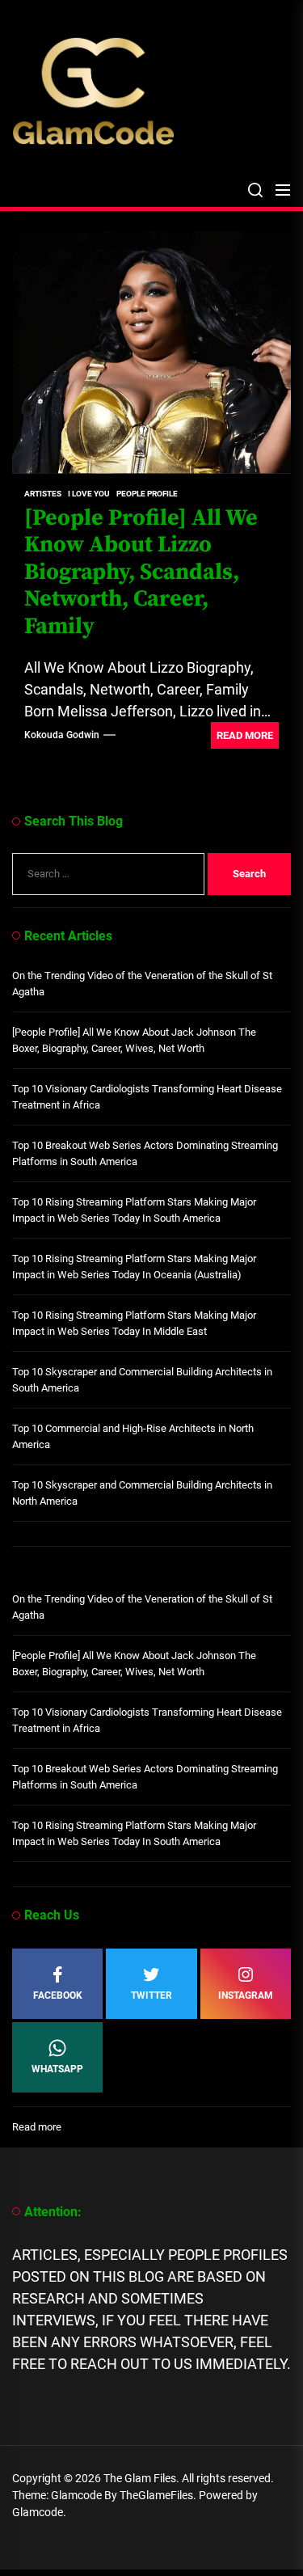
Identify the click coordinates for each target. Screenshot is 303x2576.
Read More (245, 735)
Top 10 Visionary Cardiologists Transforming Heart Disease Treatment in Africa (147, 1097)
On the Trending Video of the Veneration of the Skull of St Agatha (142, 984)
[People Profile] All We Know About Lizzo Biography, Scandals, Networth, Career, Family (141, 572)
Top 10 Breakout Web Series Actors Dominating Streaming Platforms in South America (145, 1153)
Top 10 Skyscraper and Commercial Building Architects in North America (142, 1493)
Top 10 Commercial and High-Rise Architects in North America (133, 1436)
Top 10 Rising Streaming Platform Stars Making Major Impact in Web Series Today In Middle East (134, 1323)
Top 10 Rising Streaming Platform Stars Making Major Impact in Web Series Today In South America (134, 1210)
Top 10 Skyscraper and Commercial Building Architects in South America (142, 1380)
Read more (37, 2128)
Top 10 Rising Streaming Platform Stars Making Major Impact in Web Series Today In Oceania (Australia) (134, 1267)
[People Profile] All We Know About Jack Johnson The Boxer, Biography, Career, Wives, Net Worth (134, 1040)
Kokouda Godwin (62, 735)
